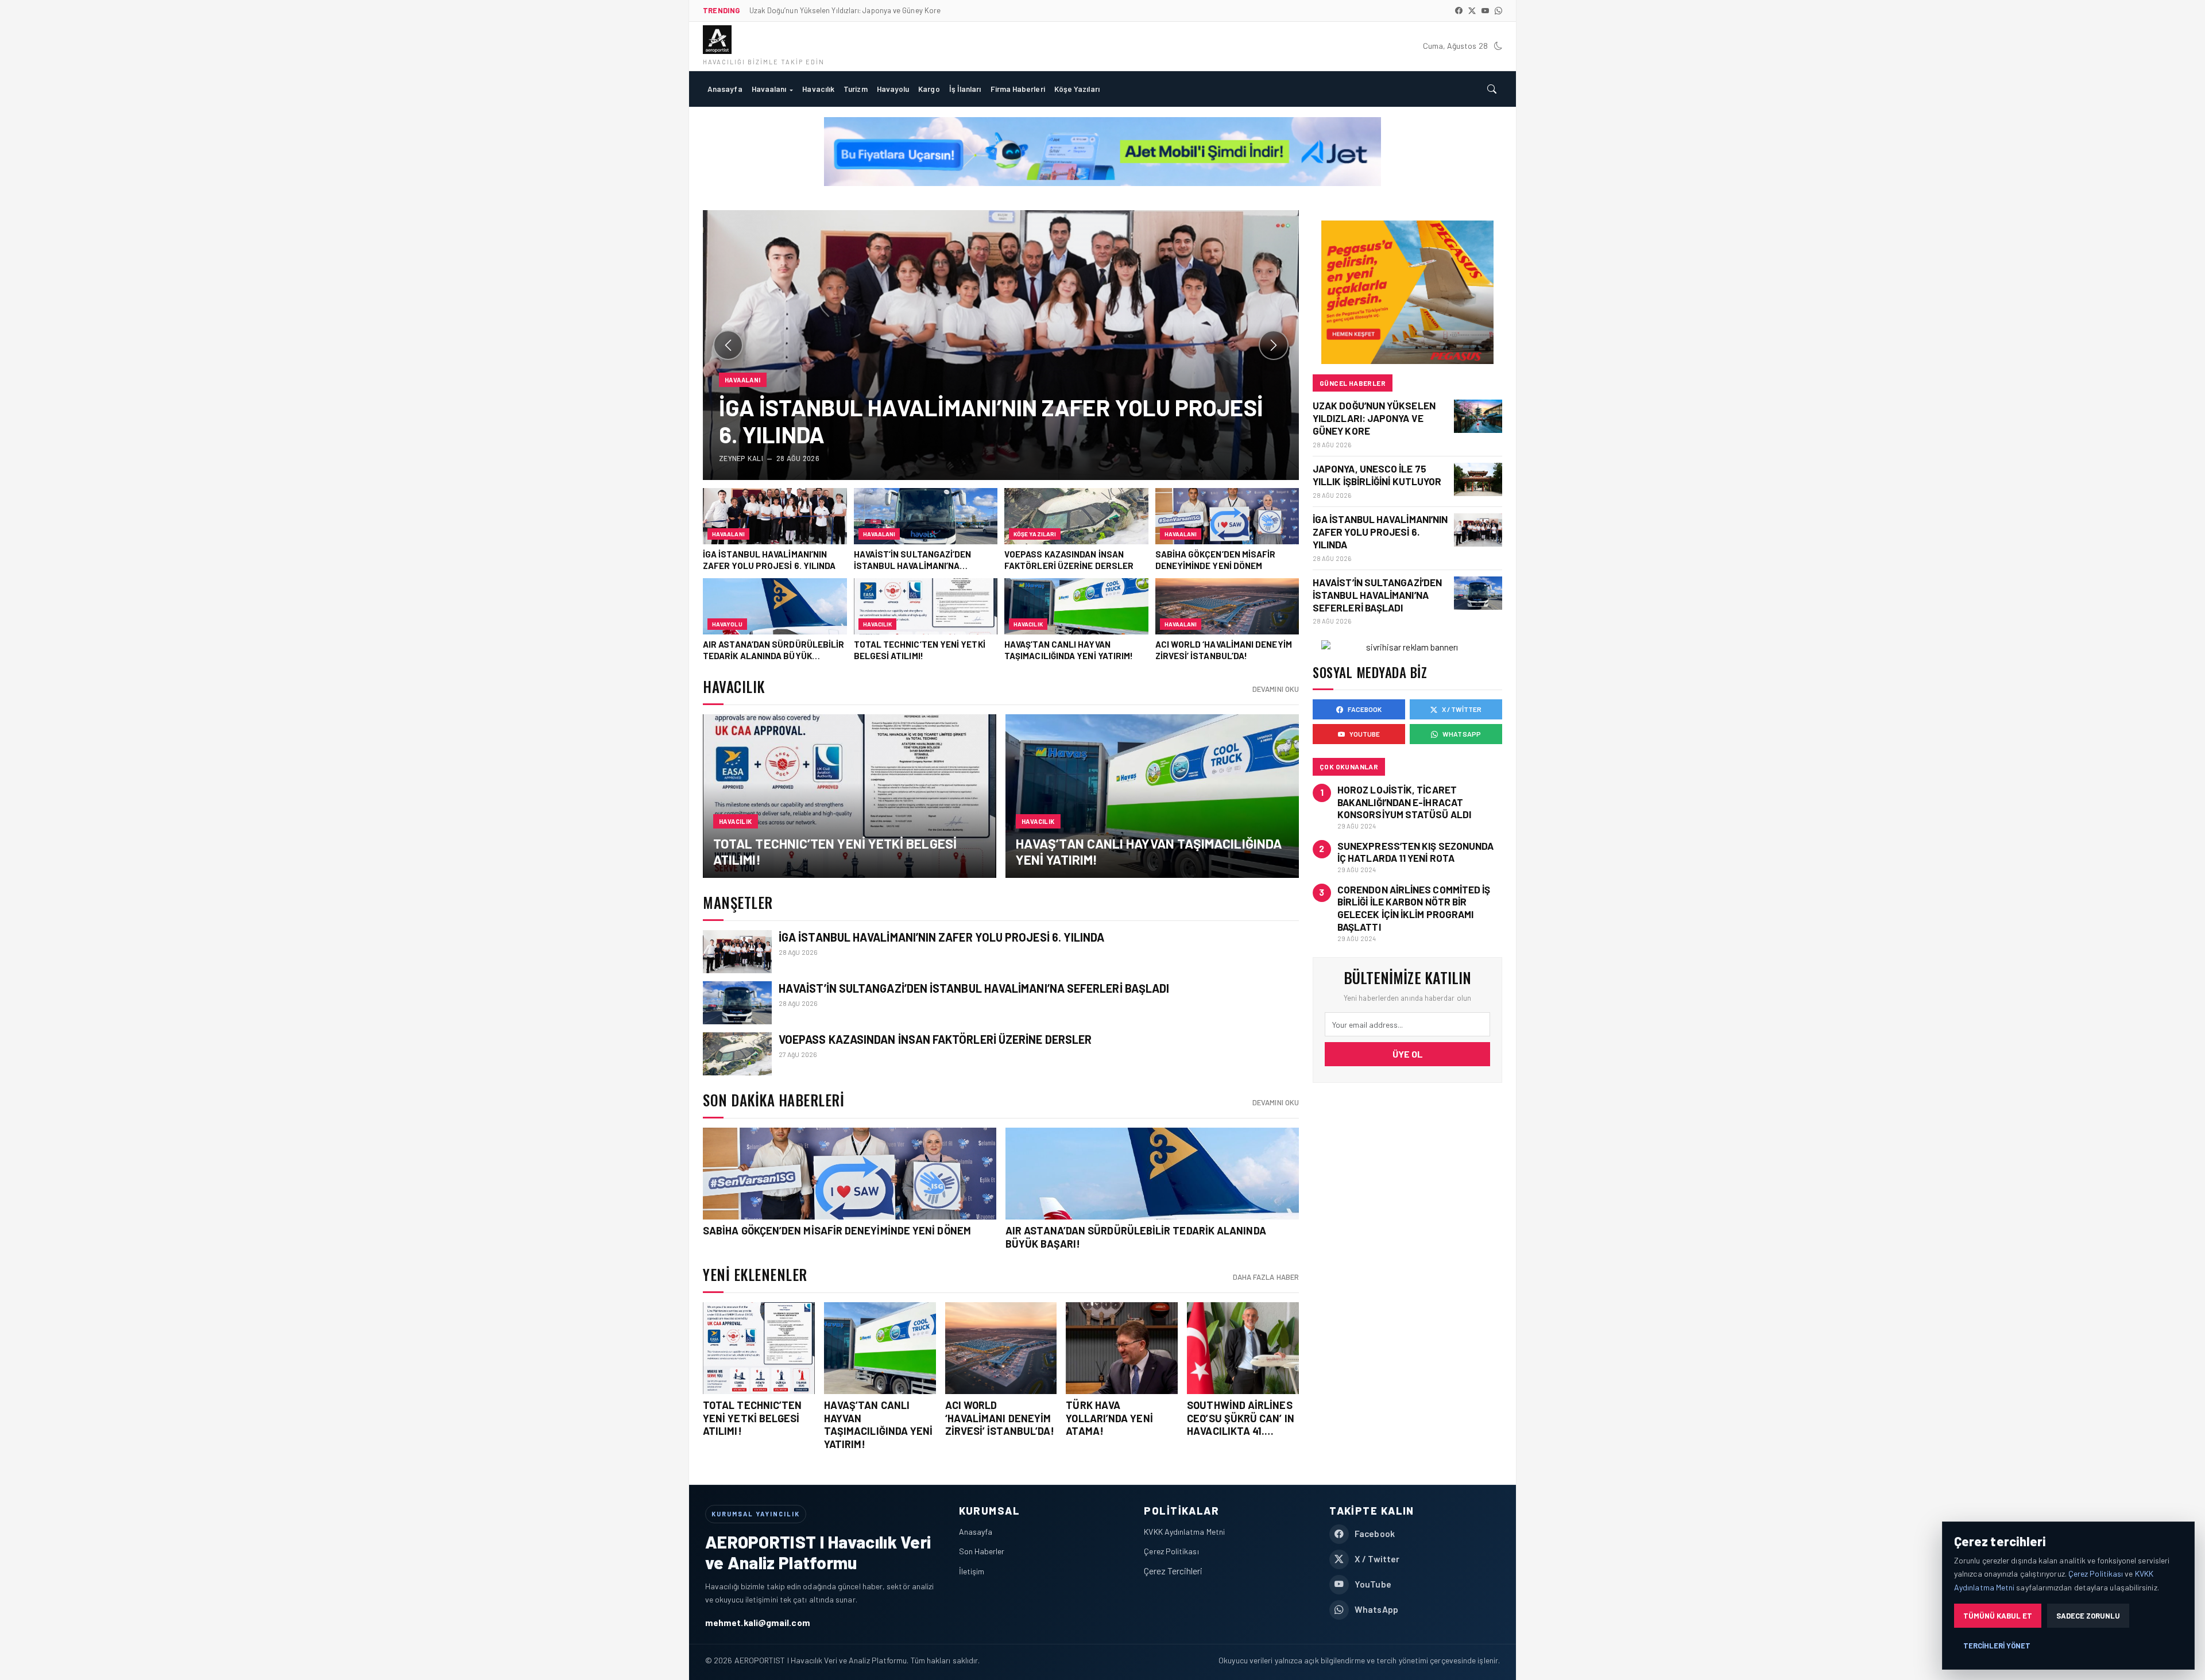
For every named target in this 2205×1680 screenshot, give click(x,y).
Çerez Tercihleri (1173, 1571)
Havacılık (818, 89)
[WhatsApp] (1498, 11)
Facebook (1365, 709)
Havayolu (893, 89)
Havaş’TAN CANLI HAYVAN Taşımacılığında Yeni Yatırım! (879, 1424)
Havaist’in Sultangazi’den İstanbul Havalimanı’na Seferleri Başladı (974, 988)
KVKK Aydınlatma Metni (1184, 1532)
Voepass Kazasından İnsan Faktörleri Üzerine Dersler (935, 1039)
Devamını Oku (1276, 689)
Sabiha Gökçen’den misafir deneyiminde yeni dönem (837, 1230)
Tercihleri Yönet (1997, 1646)
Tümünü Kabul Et (1998, 1616)
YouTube (1365, 734)
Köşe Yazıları (1077, 89)
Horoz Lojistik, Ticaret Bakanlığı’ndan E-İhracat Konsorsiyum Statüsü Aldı (1404, 802)
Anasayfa (725, 89)
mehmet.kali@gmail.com (758, 1622)
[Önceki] (728, 345)
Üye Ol (1408, 1054)
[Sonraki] (1274, 345)
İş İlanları (965, 89)
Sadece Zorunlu (2088, 1616)
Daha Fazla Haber (1266, 1277)
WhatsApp (1462, 734)
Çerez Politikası (1171, 1551)
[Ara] (1492, 89)
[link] (850, 796)
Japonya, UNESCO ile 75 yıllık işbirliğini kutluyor (1377, 475)
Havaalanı (769, 89)
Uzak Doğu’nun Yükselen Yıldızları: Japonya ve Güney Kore (1374, 418)
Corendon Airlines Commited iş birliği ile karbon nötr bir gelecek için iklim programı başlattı (1414, 908)
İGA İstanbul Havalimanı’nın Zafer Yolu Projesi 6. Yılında (942, 937)
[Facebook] (1459, 11)
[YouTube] (1485, 11)
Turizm (855, 89)
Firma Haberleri (1018, 89)
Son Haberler (982, 1551)
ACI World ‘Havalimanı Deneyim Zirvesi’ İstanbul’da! (1000, 1418)
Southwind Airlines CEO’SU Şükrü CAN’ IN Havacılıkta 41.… (1241, 1418)
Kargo (929, 89)
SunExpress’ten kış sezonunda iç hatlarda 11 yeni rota (1415, 852)
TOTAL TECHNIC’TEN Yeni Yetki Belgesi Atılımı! (752, 1418)
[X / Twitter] (1472, 11)
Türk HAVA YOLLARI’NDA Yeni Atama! (1109, 1418)
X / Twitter (1462, 709)
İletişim (972, 1571)
